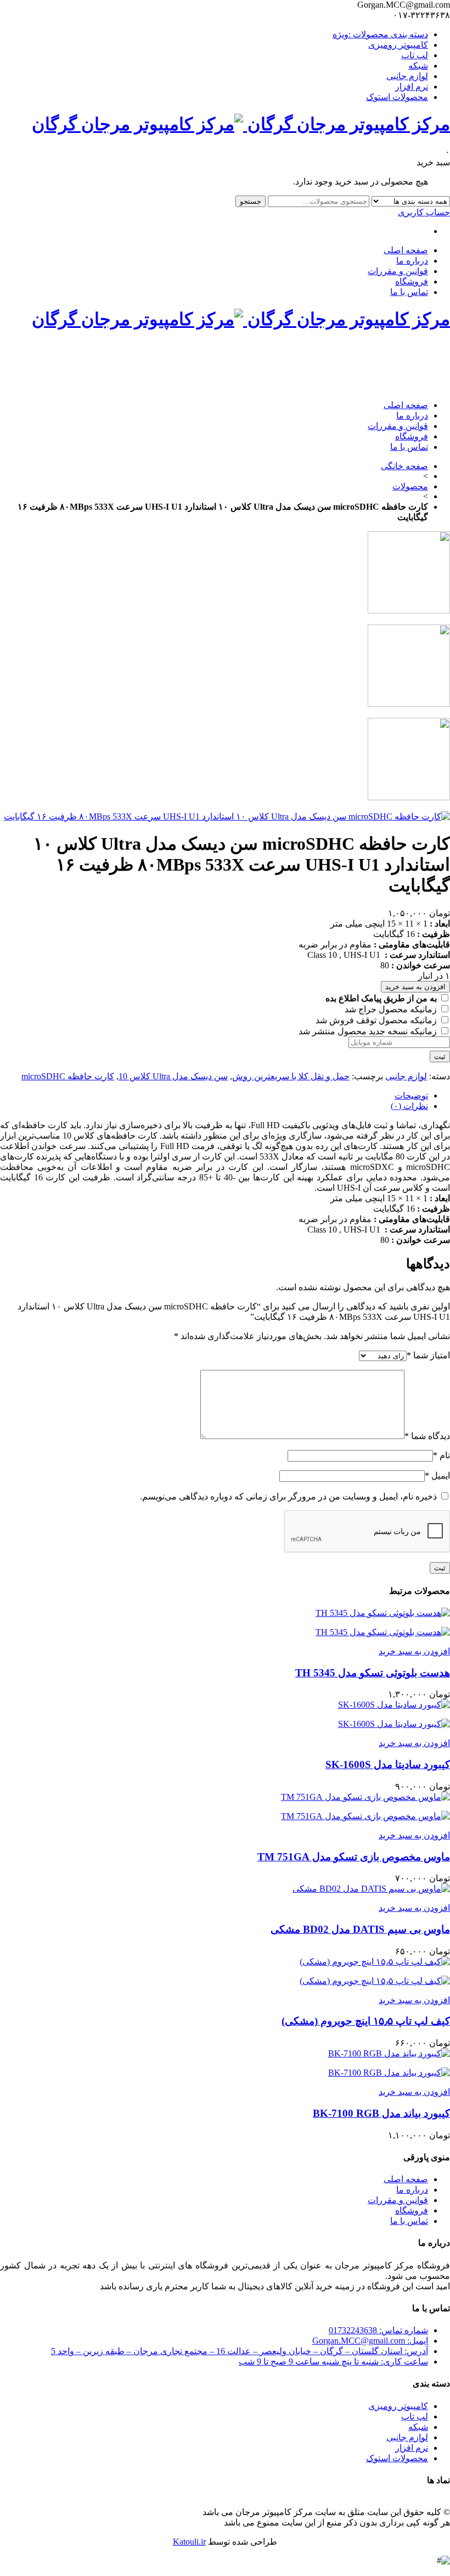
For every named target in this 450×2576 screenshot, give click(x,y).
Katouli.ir (189, 2542)
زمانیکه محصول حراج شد (392, 1009)
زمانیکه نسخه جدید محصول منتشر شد (369, 1031)
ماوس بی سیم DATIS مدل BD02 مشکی (360, 1929)
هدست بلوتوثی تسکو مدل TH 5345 (373, 1673)
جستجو (251, 201)
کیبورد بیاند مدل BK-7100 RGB (381, 2113)
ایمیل (437, 1476)
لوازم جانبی (407, 76)
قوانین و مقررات (398, 271)
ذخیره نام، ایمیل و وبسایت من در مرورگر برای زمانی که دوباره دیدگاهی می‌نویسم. (288, 1496)
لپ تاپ (415, 55)
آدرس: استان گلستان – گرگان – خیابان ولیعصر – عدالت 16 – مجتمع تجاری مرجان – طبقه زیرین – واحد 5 (240, 2351)
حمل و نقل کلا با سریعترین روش (291, 1076)
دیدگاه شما (427, 1436)
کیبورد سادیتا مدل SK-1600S (388, 1764)
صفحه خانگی (404, 466)
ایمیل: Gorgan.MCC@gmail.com (370, 2341)
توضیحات (411, 1095)
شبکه (418, 66)
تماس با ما (409, 292)
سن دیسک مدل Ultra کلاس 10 (173, 1076)
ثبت (440, 1056)
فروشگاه (412, 281)
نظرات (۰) (409, 1106)
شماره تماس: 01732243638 (378, 2330)
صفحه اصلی (406, 250)
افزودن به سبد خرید (415, 987)
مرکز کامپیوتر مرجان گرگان (347, 124)
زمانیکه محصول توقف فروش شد (377, 1020)
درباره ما (412, 261)
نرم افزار (412, 87)
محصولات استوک (397, 97)
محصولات (410, 486)
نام (441, 1455)
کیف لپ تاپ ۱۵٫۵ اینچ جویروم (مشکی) (366, 2021)
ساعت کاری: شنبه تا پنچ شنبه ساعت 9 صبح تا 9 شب (333, 2362)
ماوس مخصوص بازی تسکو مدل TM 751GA (354, 1857)
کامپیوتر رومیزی (398, 45)
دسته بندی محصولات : (380, 34)
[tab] (214, 1095)
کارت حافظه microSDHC (68, 1076)
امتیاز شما (428, 1355)
